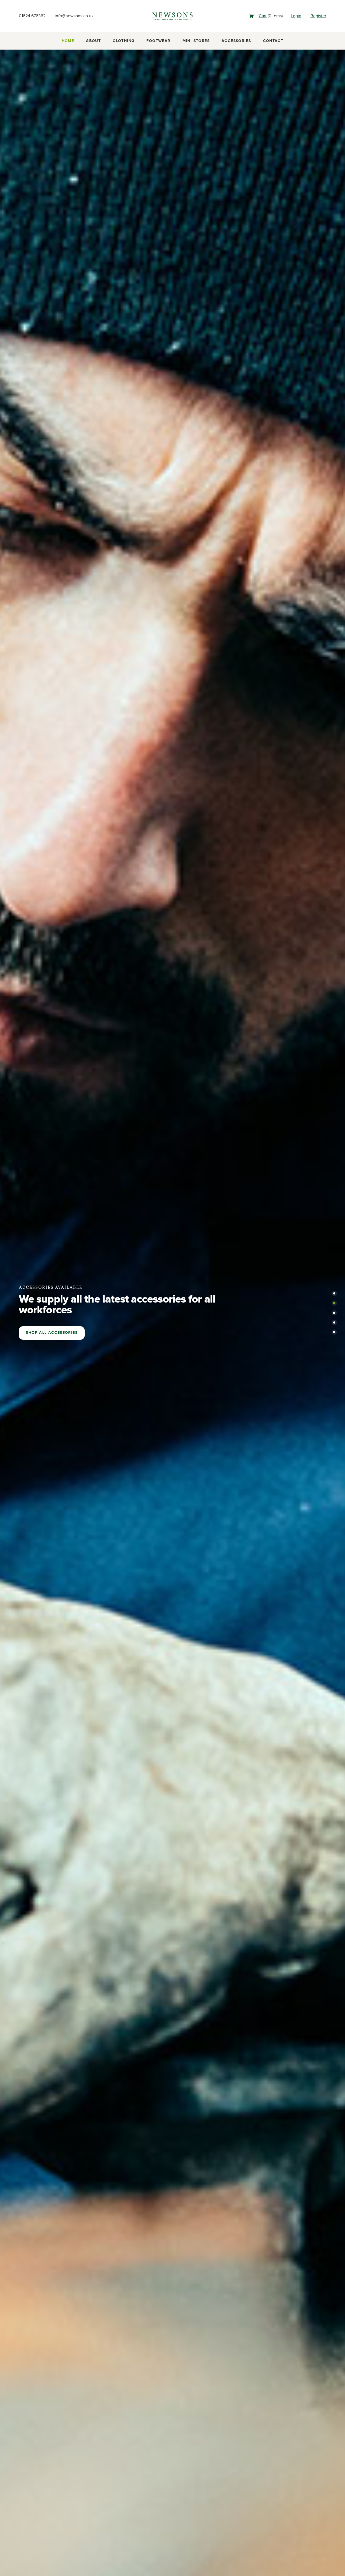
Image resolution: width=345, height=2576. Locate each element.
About (93, 41)
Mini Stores (196, 41)
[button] (334, 1293)
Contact (273, 41)
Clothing (124, 41)
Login (296, 16)
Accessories (236, 41)
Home (68, 41)
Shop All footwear (49, 1333)
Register (318, 16)
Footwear (158, 41)
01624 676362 (32, 16)
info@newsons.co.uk (74, 16)
